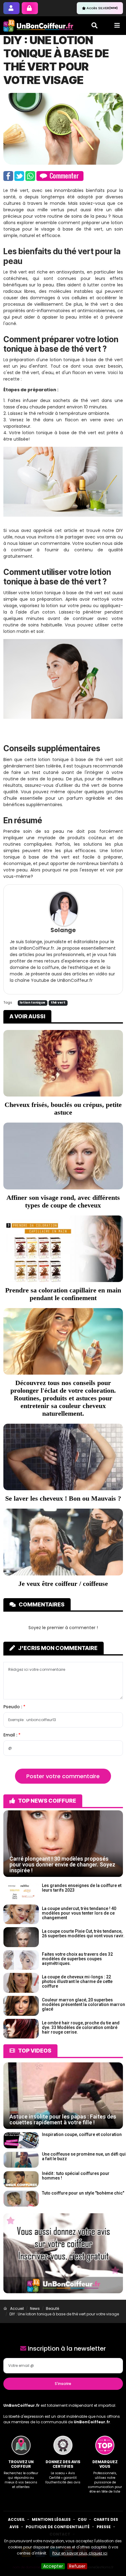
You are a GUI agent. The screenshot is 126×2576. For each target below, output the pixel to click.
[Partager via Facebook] (8, 176)
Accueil (16, 2519)
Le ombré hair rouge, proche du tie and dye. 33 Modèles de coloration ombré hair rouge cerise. (81, 2027)
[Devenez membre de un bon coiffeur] (11, 8)
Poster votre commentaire (63, 1776)
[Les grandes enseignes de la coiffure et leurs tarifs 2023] (21, 1891)
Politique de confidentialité (58, 2527)
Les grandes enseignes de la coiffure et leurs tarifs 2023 (82, 1888)
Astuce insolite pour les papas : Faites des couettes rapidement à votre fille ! (63, 2119)
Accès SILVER (102, 8)
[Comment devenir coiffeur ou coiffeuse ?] (63, 1542)
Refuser (77, 2566)
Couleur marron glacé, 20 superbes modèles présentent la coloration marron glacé (83, 2004)
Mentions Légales (51, 2519)
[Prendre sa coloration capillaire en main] (63, 1248)
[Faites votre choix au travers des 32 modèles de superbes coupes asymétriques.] (21, 1960)
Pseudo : (13, 1707)
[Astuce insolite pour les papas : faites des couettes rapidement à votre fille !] (63, 2096)
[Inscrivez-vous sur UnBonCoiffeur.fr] (63, 2253)
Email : (11, 1735)
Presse (104, 2527)
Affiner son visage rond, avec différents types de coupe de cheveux (63, 1201)
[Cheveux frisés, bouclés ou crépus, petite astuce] (63, 1063)
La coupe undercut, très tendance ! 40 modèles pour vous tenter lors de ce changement (79, 1913)
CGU (82, 2519)
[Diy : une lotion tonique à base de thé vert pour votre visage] (63, 128)
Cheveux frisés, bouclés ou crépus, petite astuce (63, 1108)
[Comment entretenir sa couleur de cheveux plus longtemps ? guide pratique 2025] (63, 1341)
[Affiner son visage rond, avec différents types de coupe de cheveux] (63, 1156)
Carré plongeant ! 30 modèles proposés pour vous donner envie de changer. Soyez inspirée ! (62, 1864)
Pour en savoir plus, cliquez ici (80, 2553)
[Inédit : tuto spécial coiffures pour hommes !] (21, 2179)
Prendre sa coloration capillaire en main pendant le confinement (63, 1294)
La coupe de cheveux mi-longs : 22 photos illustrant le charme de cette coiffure (77, 1981)
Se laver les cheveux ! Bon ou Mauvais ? (63, 1498)
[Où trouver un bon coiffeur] (39, 26)
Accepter (53, 2566)
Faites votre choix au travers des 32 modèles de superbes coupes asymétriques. (77, 1959)
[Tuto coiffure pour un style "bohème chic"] (21, 2198)
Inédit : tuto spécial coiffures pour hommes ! (76, 2176)
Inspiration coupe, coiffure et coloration (82, 2134)
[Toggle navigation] (117, 25)
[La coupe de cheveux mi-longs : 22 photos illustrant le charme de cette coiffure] (21, 1983)
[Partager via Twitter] (19, 176)
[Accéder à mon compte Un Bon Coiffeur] (30, 8)
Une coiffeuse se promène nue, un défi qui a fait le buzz (84, 2156)
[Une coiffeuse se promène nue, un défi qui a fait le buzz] (21, 2159)
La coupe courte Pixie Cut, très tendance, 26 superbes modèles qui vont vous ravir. (83, 1933)
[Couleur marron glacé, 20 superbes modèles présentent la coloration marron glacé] (21, 2005)
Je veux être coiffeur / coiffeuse (63, 1584)
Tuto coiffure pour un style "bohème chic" (83, 2193)
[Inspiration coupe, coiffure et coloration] (21, 2140)
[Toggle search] (94, 25)
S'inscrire (63, 2384)
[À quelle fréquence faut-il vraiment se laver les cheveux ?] (63, 1457)
